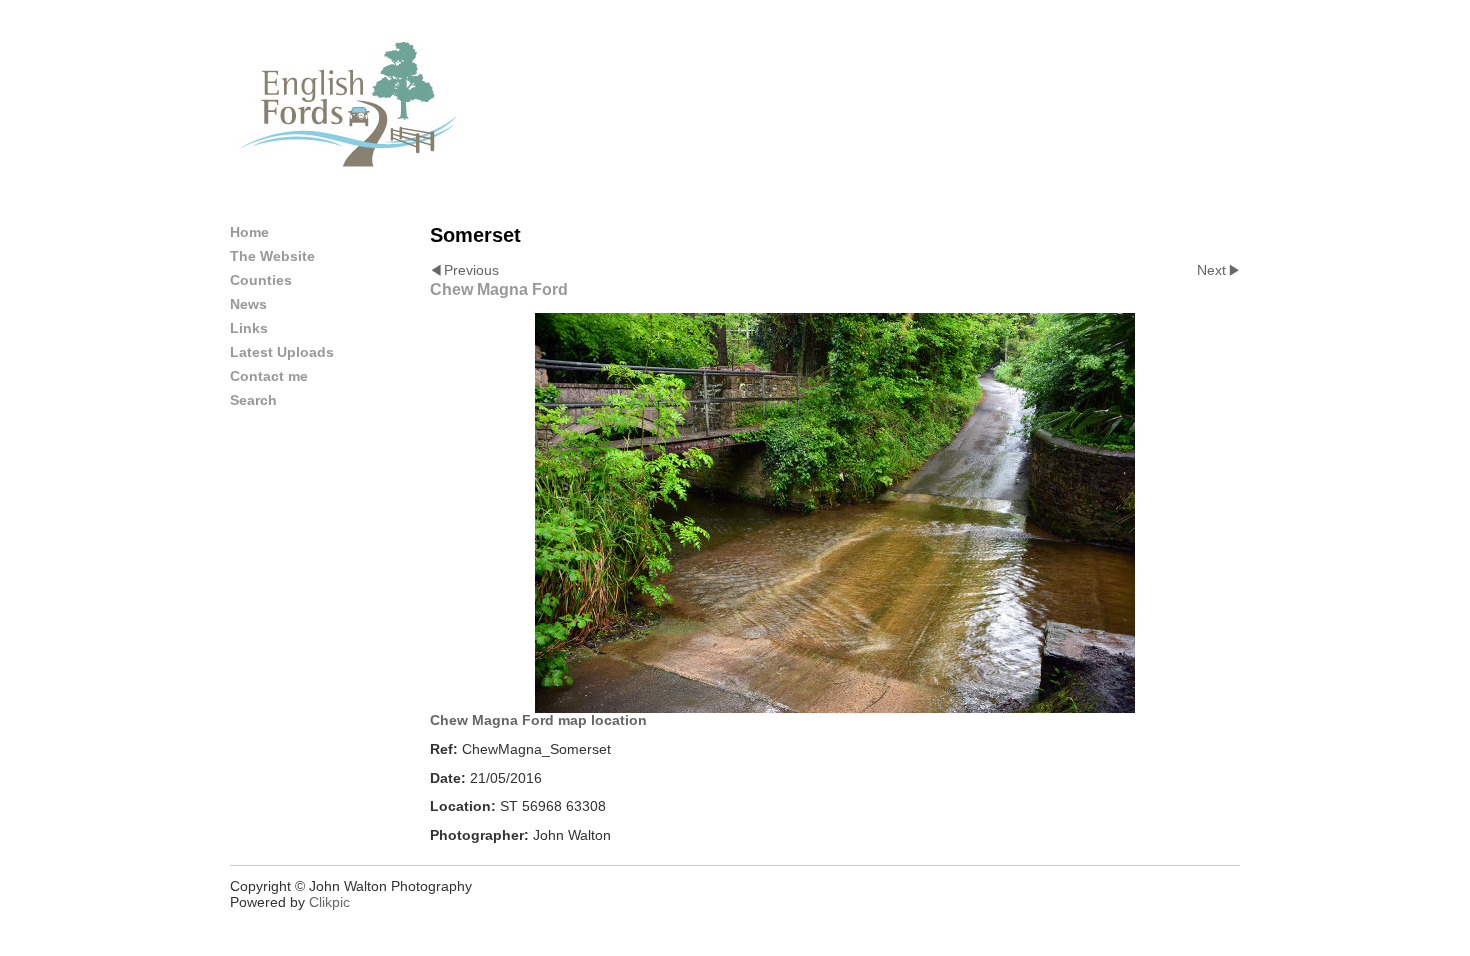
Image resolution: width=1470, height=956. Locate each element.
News (248, 304)
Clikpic (329, 902)
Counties (261, 280)
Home (249, 232)
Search (253, 400)
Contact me (269, 376)
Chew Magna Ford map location (538, 720)
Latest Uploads (282, 352)
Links (249, 328)
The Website (272, 256)
